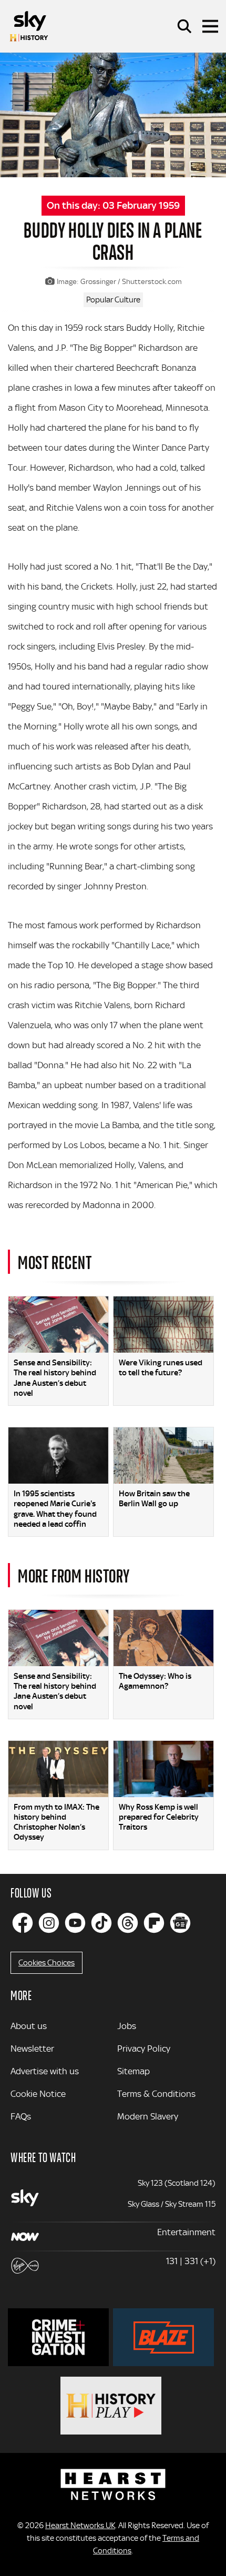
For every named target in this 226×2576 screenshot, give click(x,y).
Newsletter (32, 2048)
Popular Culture (113, 300)
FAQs (21, 2116)
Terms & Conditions (156, 2094)
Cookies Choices (47, 1963)
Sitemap (133, 2071)
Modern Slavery (148, 2116)
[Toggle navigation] (210, 26)
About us (29, 2026)
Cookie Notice (38, 2094)
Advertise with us (45, 2071)
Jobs (127, 2026)
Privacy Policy (144, 2048)
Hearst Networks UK (80, 2526)
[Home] (29, 26)
